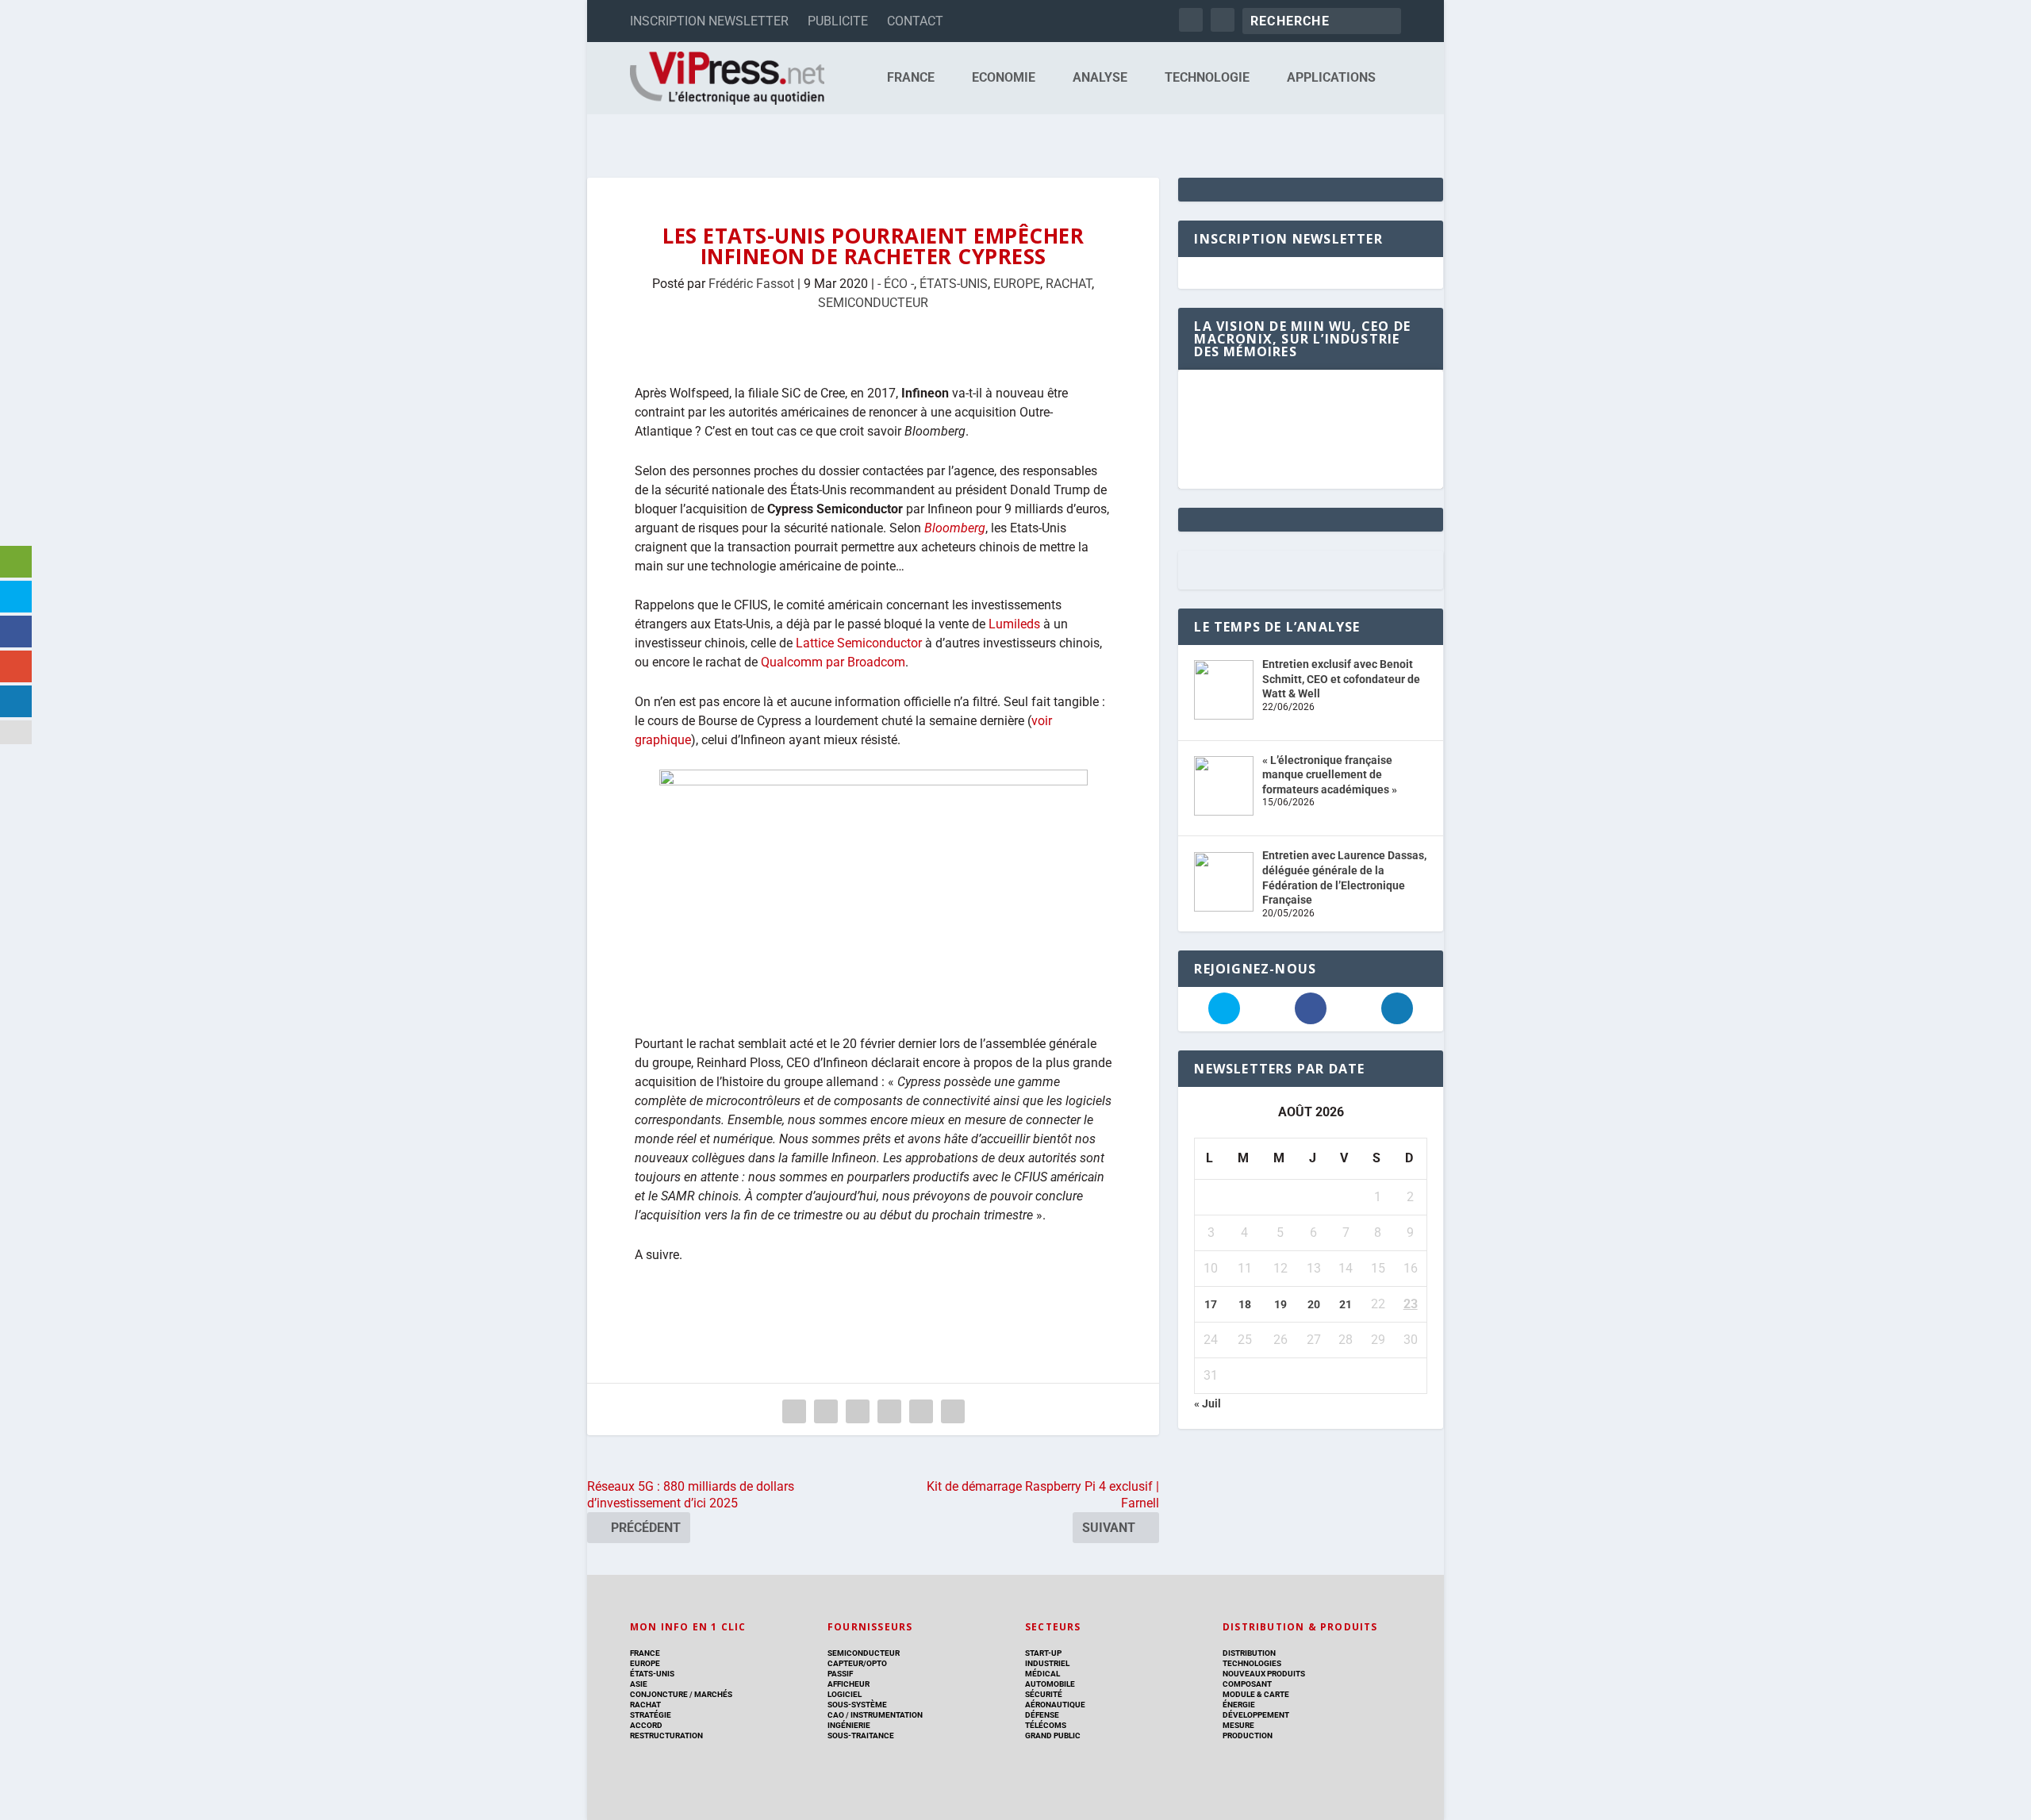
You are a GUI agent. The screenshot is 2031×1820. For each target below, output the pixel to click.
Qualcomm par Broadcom (833, 662)
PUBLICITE (838, 21)
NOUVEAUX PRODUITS (1264, 1674)
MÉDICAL (1042, 1674)
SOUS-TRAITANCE (861, 1736)
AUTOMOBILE (1050, 1684)
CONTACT (915, 21)
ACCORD (646, 1725)
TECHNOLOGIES (1252, 1663)
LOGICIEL (845, 1694)
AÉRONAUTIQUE (1055, 1705)
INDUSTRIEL (1047, 1663)
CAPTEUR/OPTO (857, 1663)
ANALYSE (1100, 78)
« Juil (1207, 1403)
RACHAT (1069, 284)
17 (1211, 1304)
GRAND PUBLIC (1053, 1736)
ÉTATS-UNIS (954, 284)
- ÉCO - (896, 284)
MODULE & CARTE (1256, 1694)
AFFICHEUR (848, 1684)
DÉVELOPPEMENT (1256, 1715)
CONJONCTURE (659, 1694)
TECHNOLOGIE (1207, 78)
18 (1245, 1304)
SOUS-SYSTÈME (857, 1705)
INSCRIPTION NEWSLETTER (709, 21)
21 (1346, 1304)
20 (1314, 1304)
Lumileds (1014, 624)
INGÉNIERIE (849, 1725)
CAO (836, 1715)
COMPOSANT (1247, 1684)
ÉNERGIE (1239, 1705)
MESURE (1238, 1725)
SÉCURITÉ (1044, 1694)
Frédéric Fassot (751, 284)
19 (1280, 1304)
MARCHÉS (713, 1694)
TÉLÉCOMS (1046, 1725)
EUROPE (1017, 284)
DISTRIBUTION (1249, 1653)
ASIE (639, 1684)
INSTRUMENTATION (886, 1715)
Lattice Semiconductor (857, 643)
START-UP (1043, 1653)
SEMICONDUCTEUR (873, 303)
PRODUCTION (1248, 1736)
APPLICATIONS (1331, 78)
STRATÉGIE (651, 1715)
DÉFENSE (1042, 1715)
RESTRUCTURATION (666, 1736)
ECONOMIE (1004, 78)
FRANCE (911, 78)
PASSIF (840, 1674)
